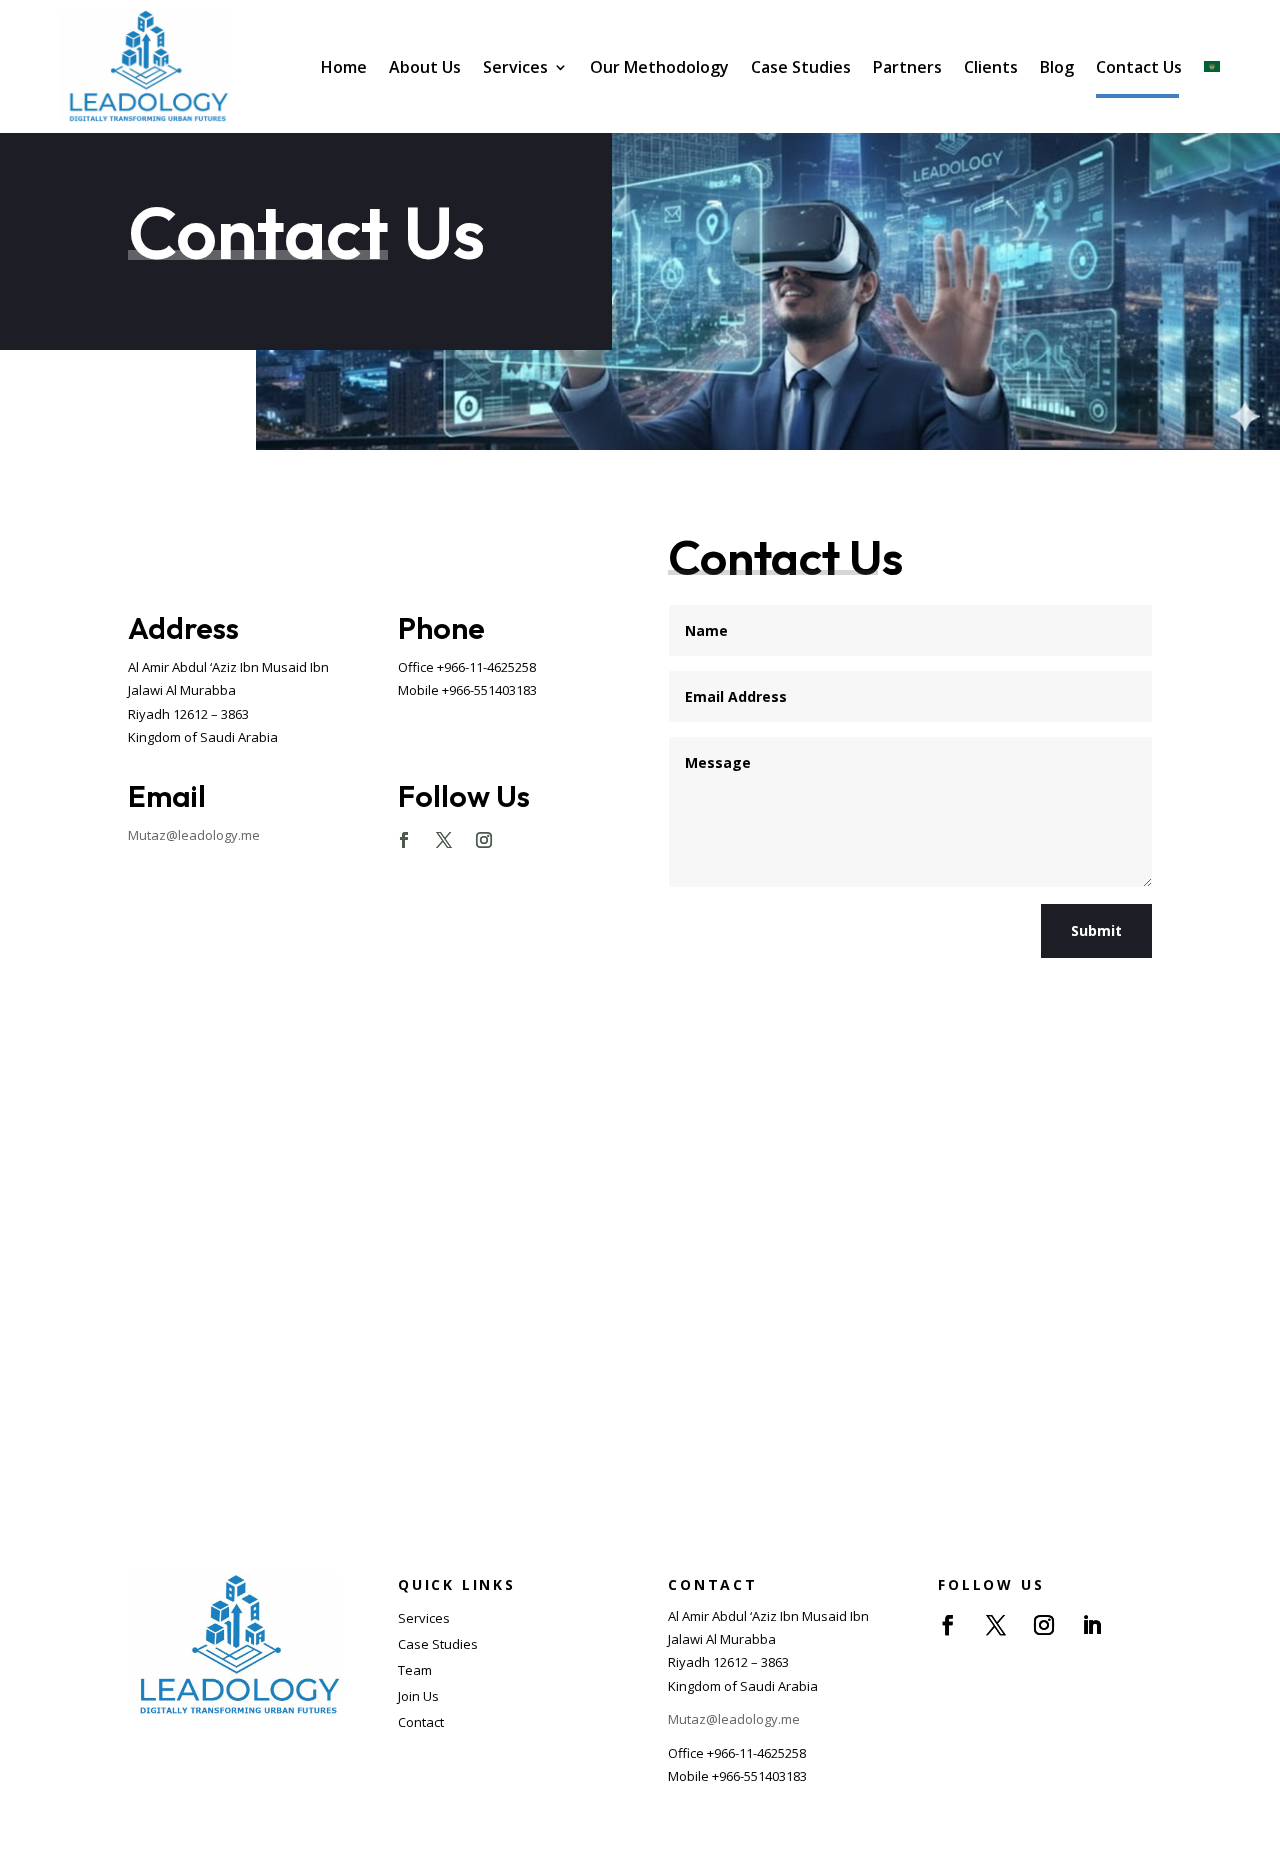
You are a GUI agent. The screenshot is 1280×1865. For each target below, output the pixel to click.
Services (515, 67)
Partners (907, 67)
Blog (1057, 67)
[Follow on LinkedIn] (1092, 1625)
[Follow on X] (444, 840)
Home (344, 67)
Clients (991, 67)
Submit (1096, 930)
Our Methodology (659, 67)
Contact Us (1139, 67)
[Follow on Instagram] (484, 840)
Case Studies (801, 67)
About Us (425, 67)
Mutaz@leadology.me (194, 835)
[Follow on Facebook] (404, 840)
